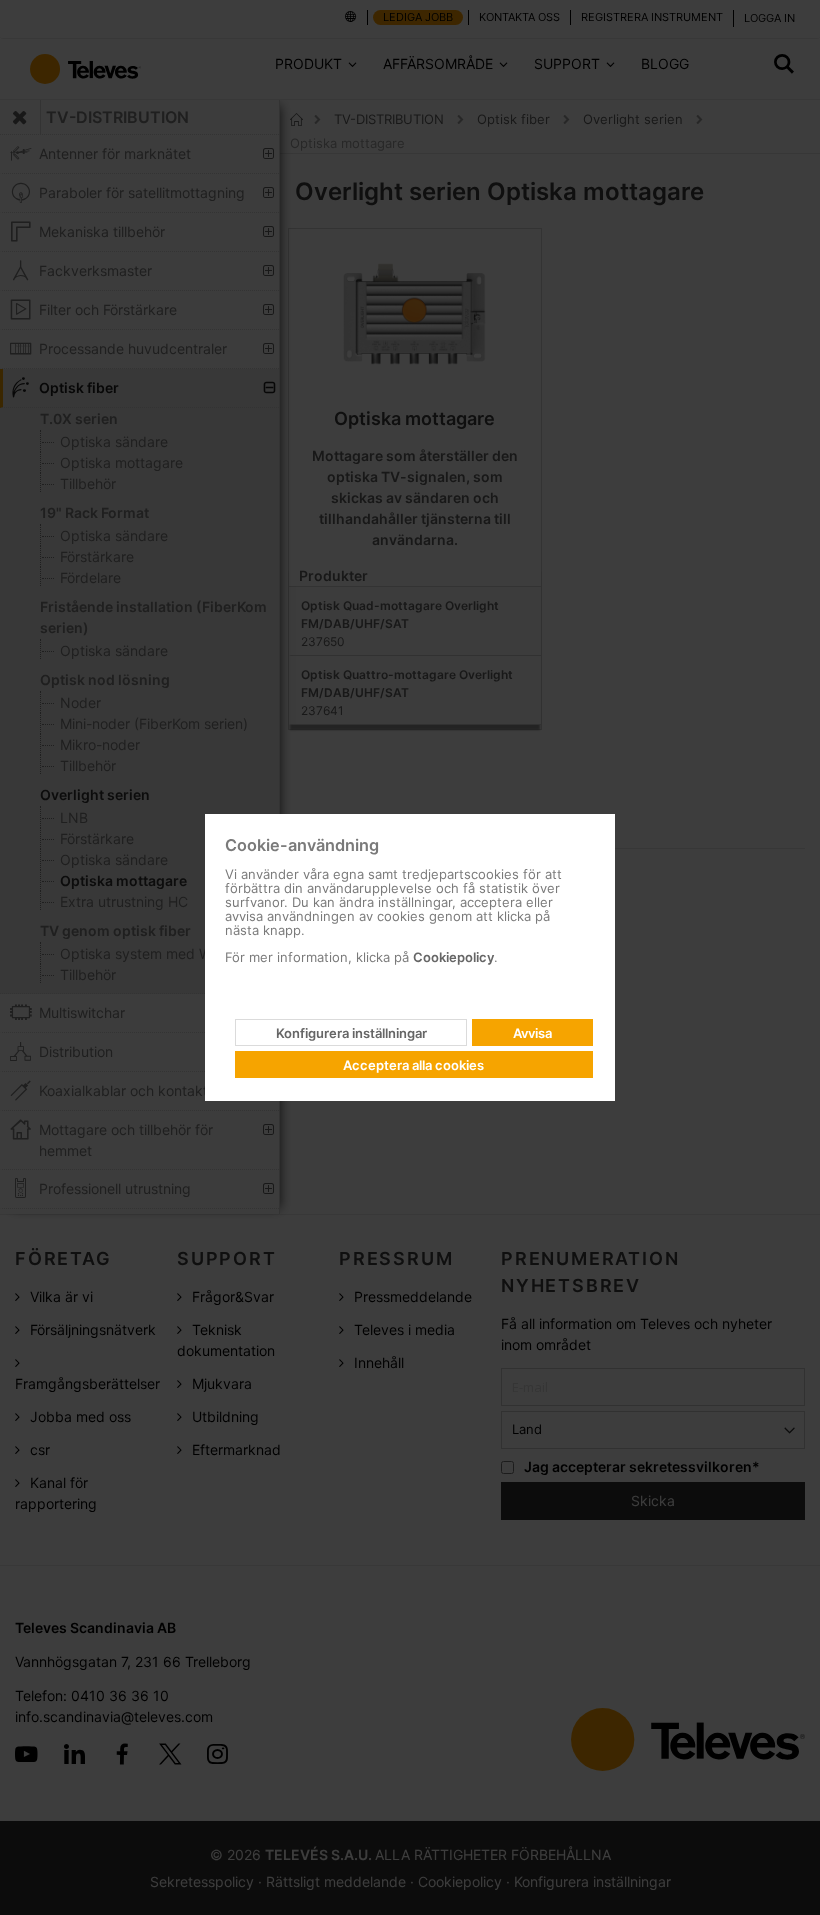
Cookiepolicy (453, 957)
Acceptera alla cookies (413, 1065)
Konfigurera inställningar (351, 1033)
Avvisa (532, 1033)
